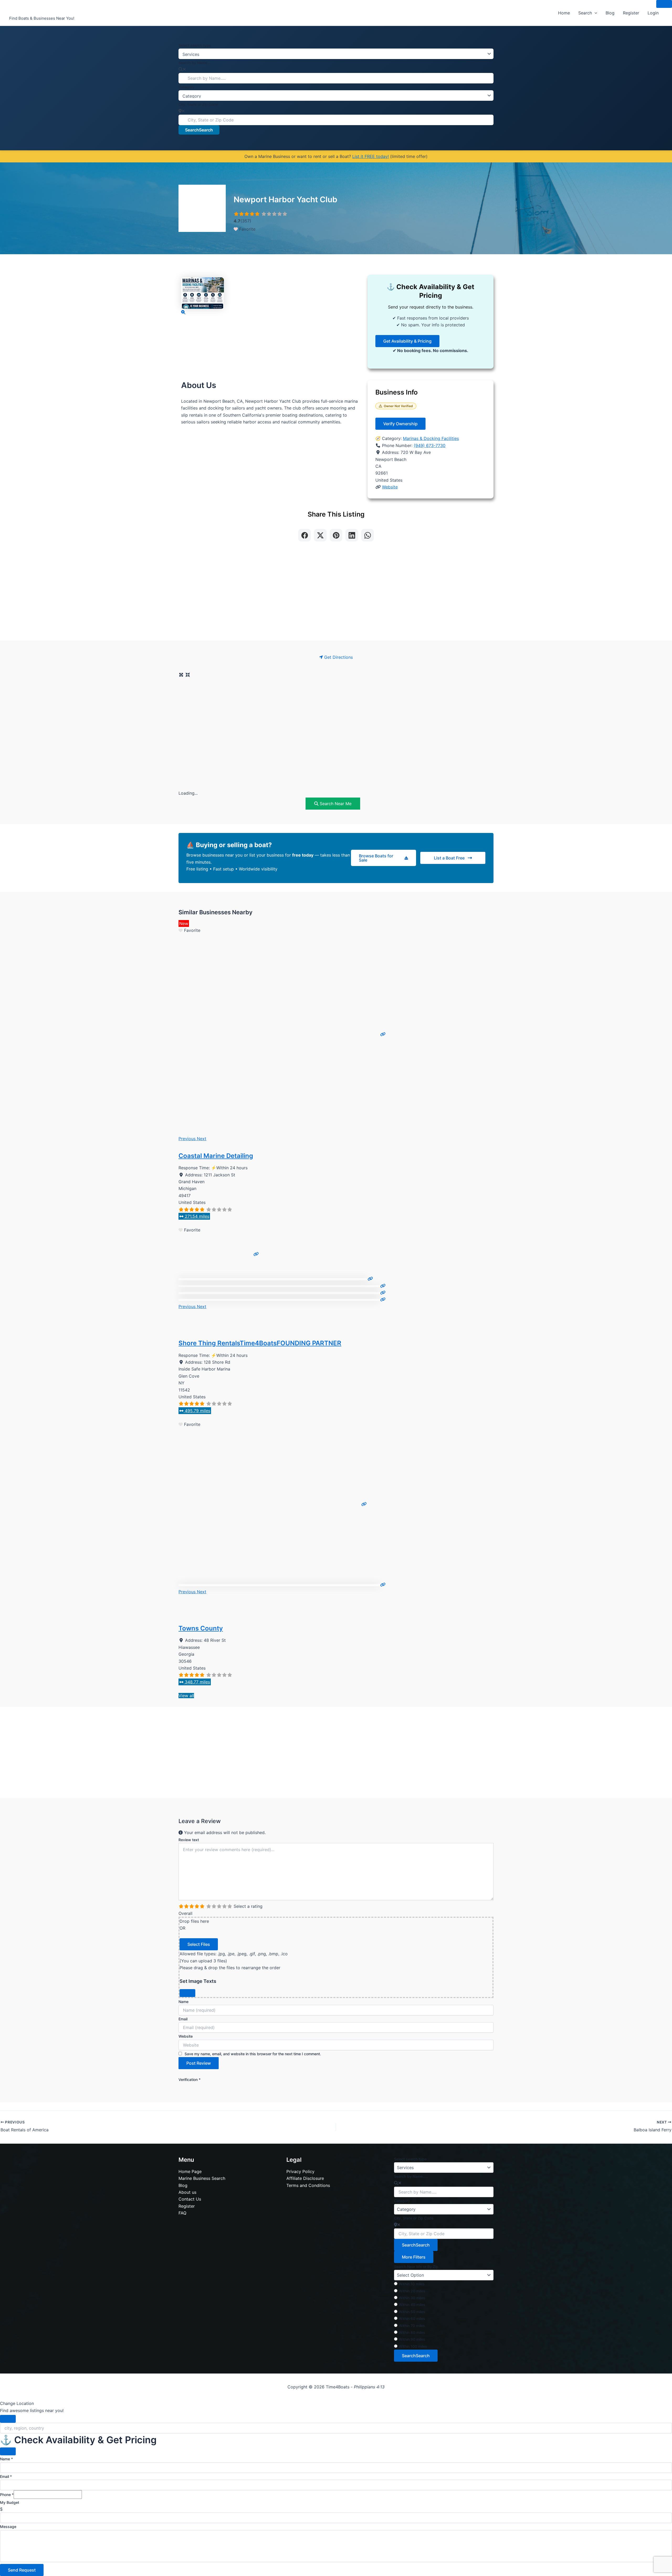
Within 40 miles (412, 2305)
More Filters (414, 2257)
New (184, 923)
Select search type (195, 45)
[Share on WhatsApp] (367, 535)
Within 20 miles (412, 2291)
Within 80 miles (412, 2332)
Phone (7, 2495)
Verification (190, 2080)
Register (631, 13)
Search (585, 13)
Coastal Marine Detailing (216, 1156)
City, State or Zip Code (198, 104)
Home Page (190, 2171)
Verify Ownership (400, 424)
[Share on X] (320, 535)
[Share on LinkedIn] (352, 535)
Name (183, 2002)
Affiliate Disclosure (305, 2178)
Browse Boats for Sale (376, 858)
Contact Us (190, 2199)
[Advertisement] (336, 595)
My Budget (10, 2502)
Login (653, 13)
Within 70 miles (412, 2326)
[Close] (187, 1993)
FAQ (182, 2213)
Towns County (201, 1628)
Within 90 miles (412, 2339)
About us (187, 2192)
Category (187, 87)
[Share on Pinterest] (336, 535)
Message (8, 2527)
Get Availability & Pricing (407, 341)
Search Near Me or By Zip (416, 2267)
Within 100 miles (413, 2346)
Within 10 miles (412, 2284)
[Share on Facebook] (304, 535)
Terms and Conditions (308, 2185)
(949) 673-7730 (430, 445)
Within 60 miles (412, 2319)
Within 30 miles (412, 2298)
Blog (610, 13)
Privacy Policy (300, 2171)
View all (186, 1696)
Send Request (22, 2570)
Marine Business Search (202, 2178)
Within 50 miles (412, 2312)
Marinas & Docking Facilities (431, 438)
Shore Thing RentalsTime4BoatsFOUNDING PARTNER (260, 1343)
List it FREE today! (371, 156)
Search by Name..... (195, 63)
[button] (595, 13)
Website (390, 487)
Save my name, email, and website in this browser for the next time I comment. (253, 2054)
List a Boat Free (449, 858)
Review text (189, 1840)
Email (183, 2019)
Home (564, 13)
